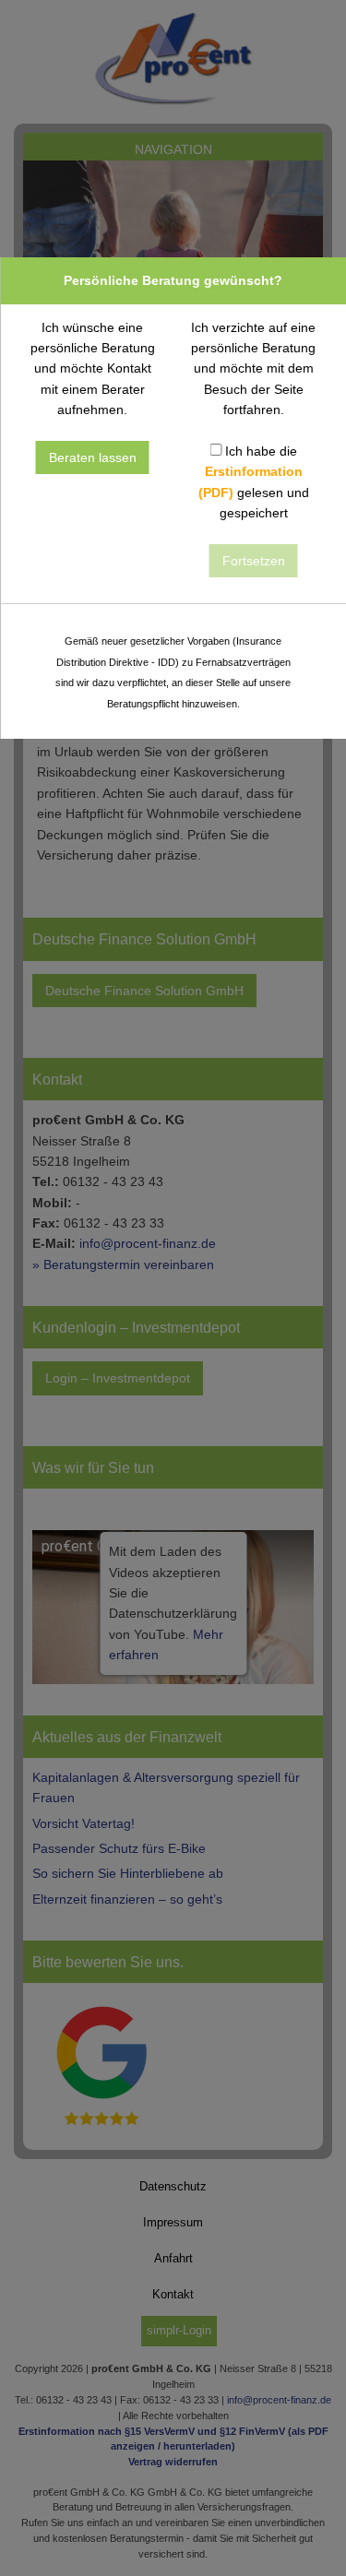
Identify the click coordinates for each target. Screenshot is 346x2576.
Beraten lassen (93, 457)
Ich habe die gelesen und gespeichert (254, 482)
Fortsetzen (254, 561)
